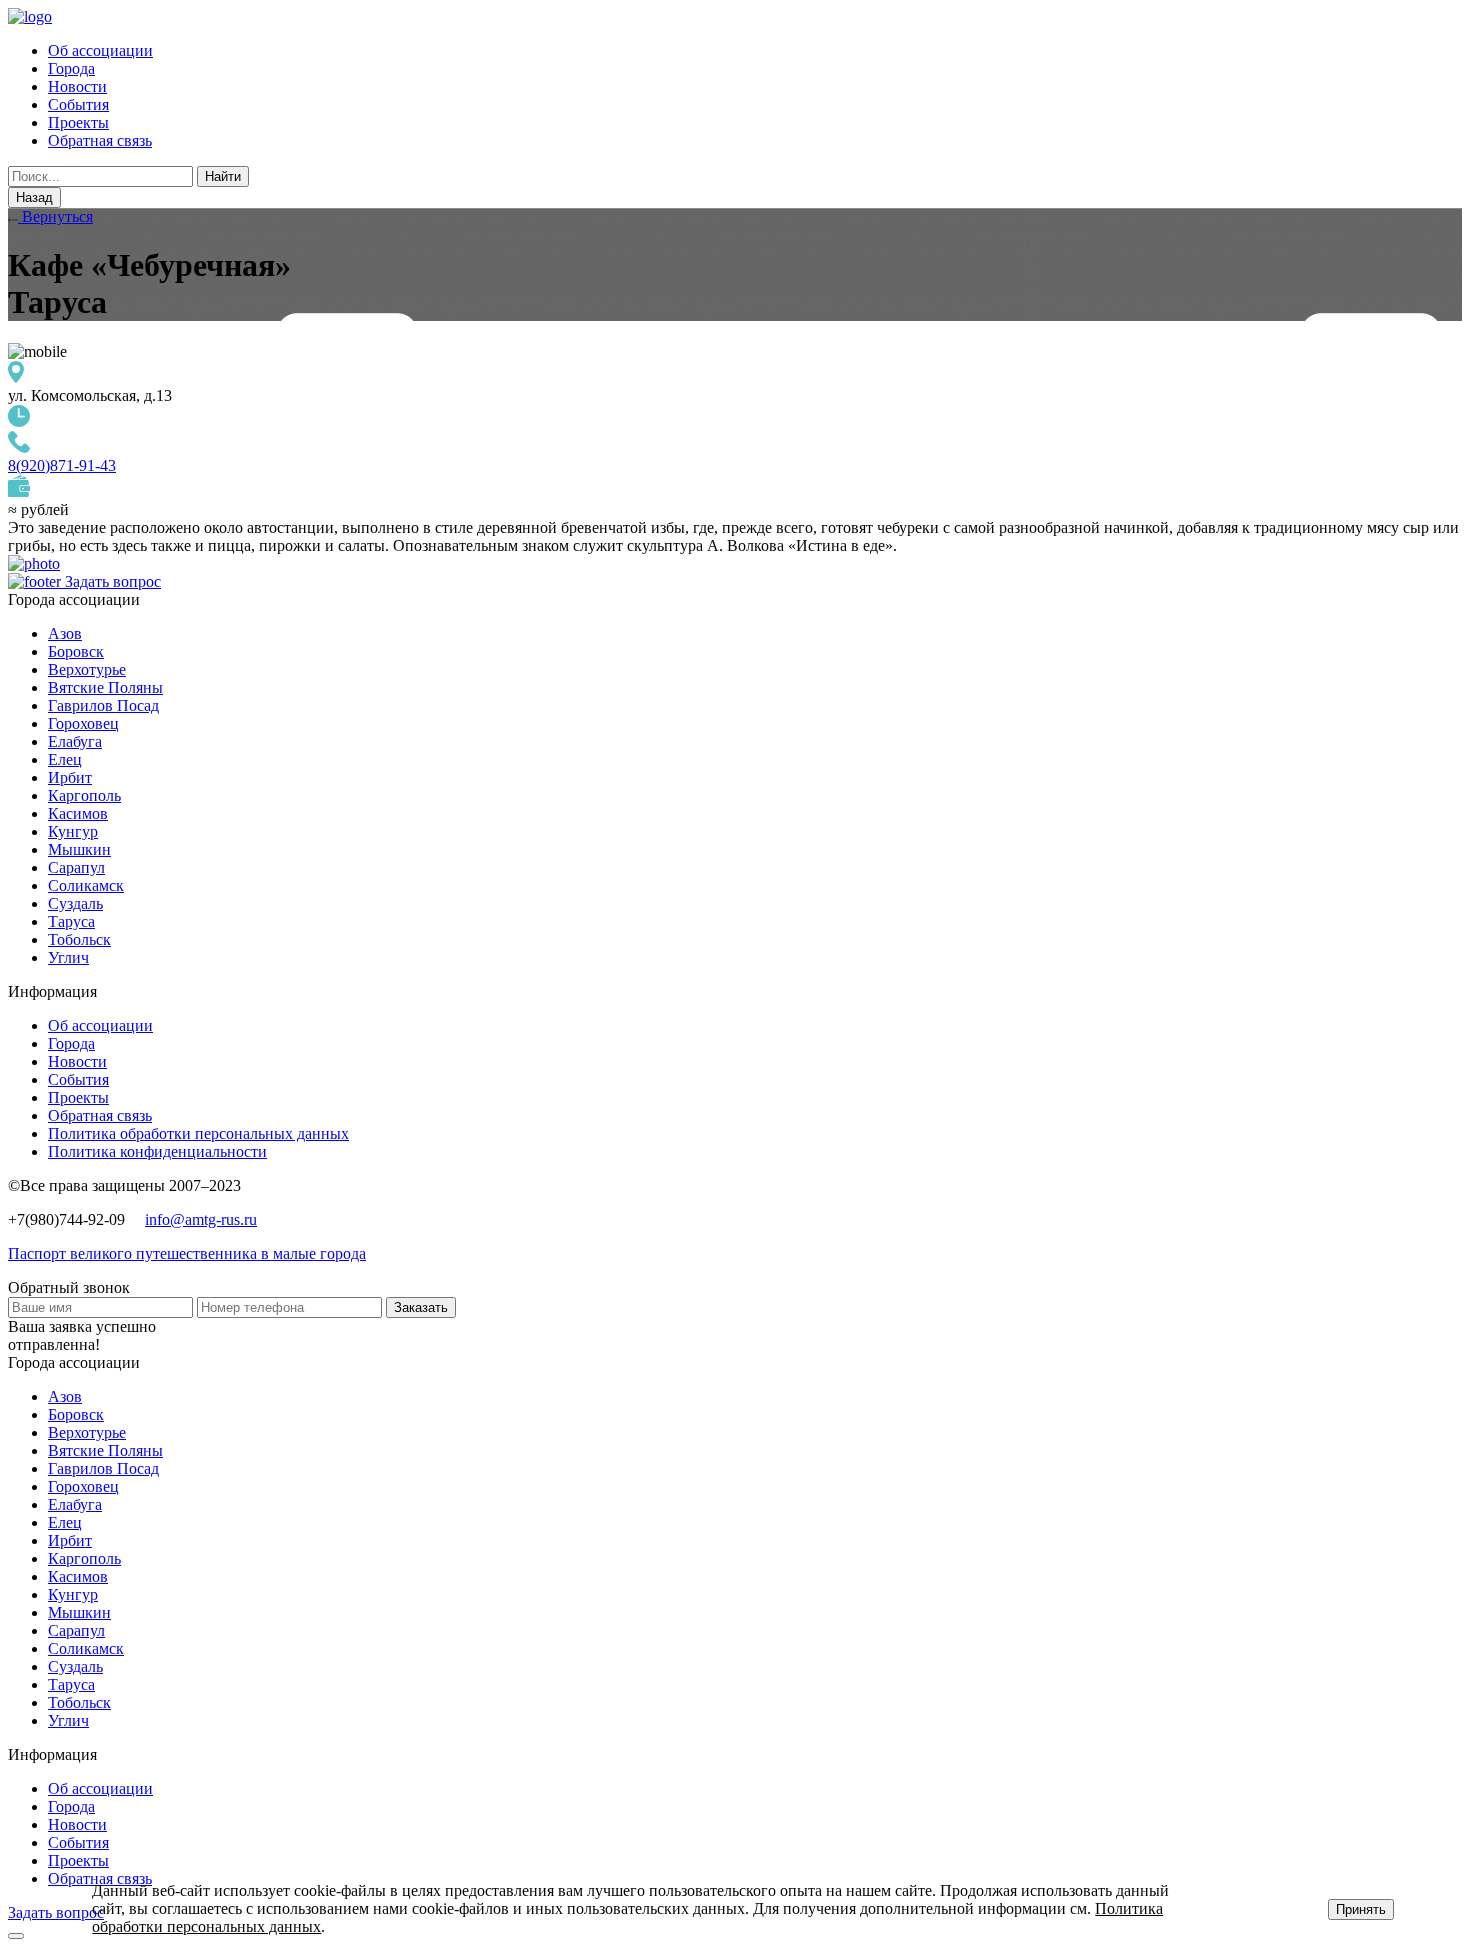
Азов (65, 633)
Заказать (421, 1307)
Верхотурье (87, 669)
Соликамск (86, 885)
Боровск (76, 651)
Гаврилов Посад (103, 705)
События (78, 104)
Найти (223, 176)
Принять (1361, 1909)
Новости (77, 86)
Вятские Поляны (105, 687)
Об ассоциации (100, 50)
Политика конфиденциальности (157, 1151)
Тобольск (79, 939)
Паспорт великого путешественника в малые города (187, 1253)
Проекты (78, 122)
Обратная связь (100, 140)
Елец (65, 759)
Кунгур (73, 831)
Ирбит (70, 777)
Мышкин (79, 849)
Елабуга (75, 741)
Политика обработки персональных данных (198, 1133)
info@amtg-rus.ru (201, 1219)
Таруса (71, 921)
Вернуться (55, 216)
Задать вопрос (113, 581)
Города (71, 68)
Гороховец (83, 723)
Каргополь (84, 795)
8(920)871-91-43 (62, 465)
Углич (68, 957)
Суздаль (75, 903)
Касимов (78, 813)
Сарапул (76, 867)
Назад (34, 197)
